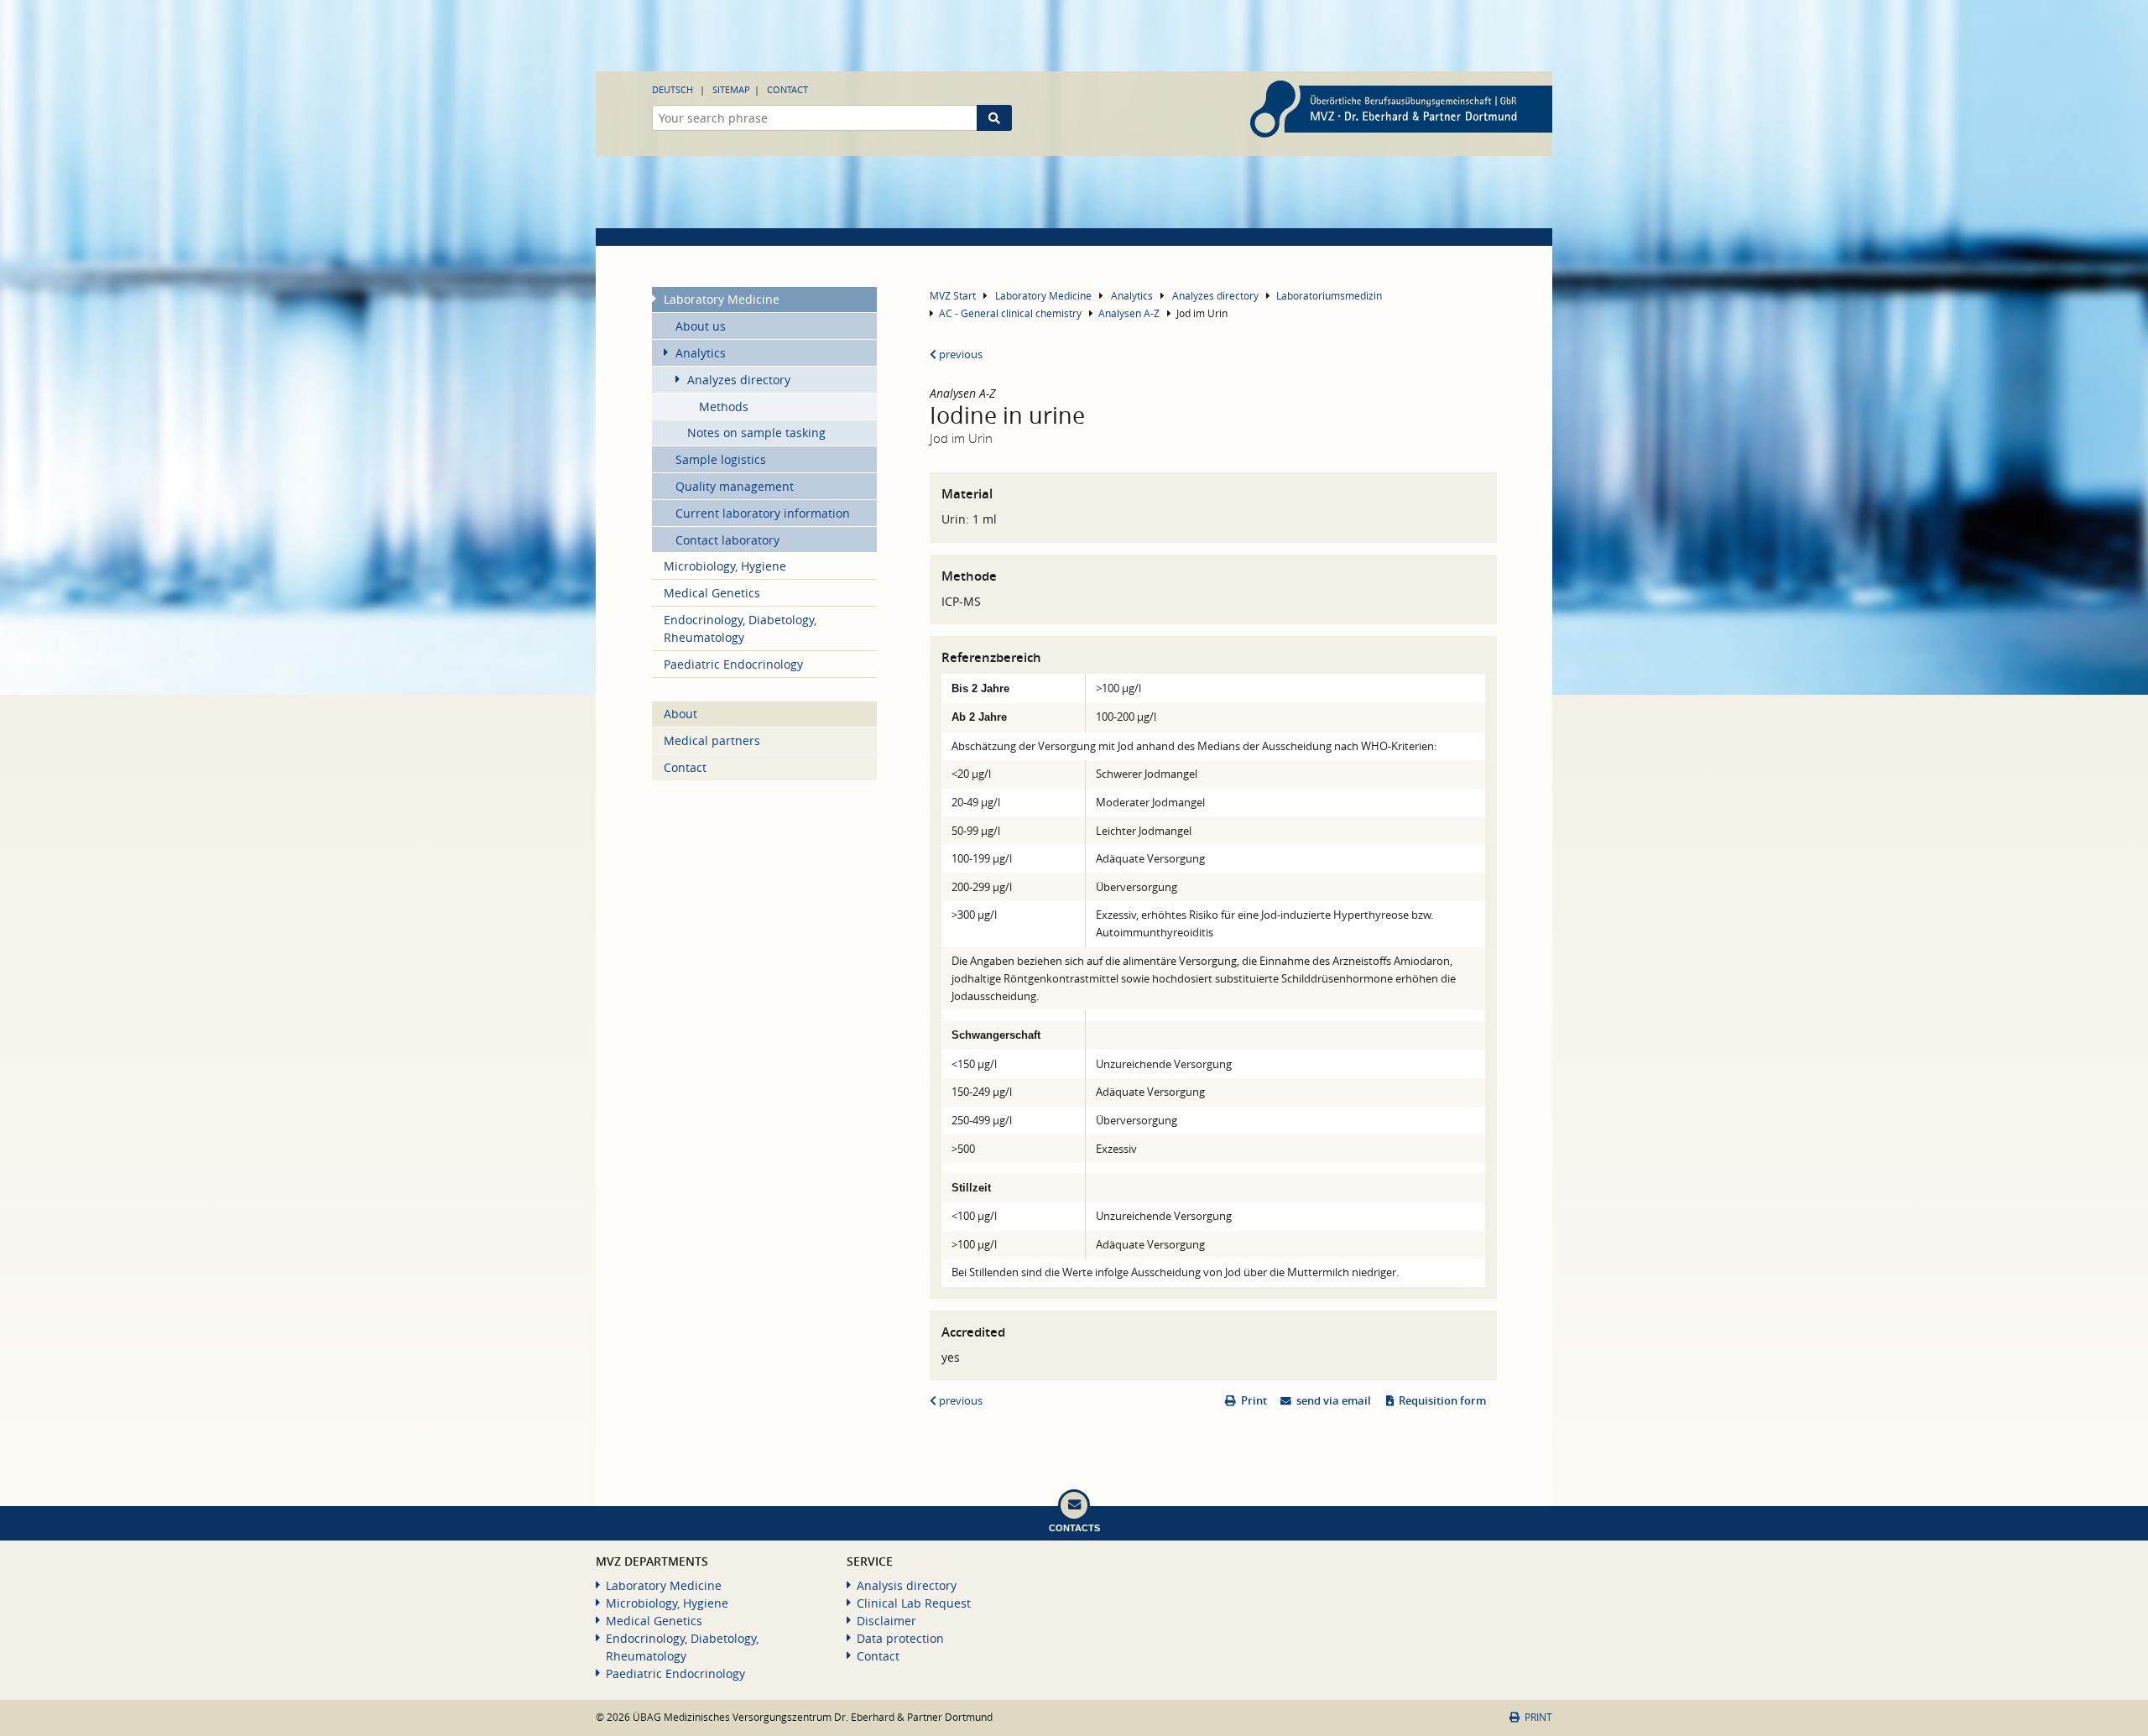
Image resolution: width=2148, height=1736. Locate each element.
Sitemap (731, 89)
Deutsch (673, 89)
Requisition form (1442, 1401)
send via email (1334, 1401)
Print (1254, 1401)
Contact (787, 89)
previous (959, 354)
